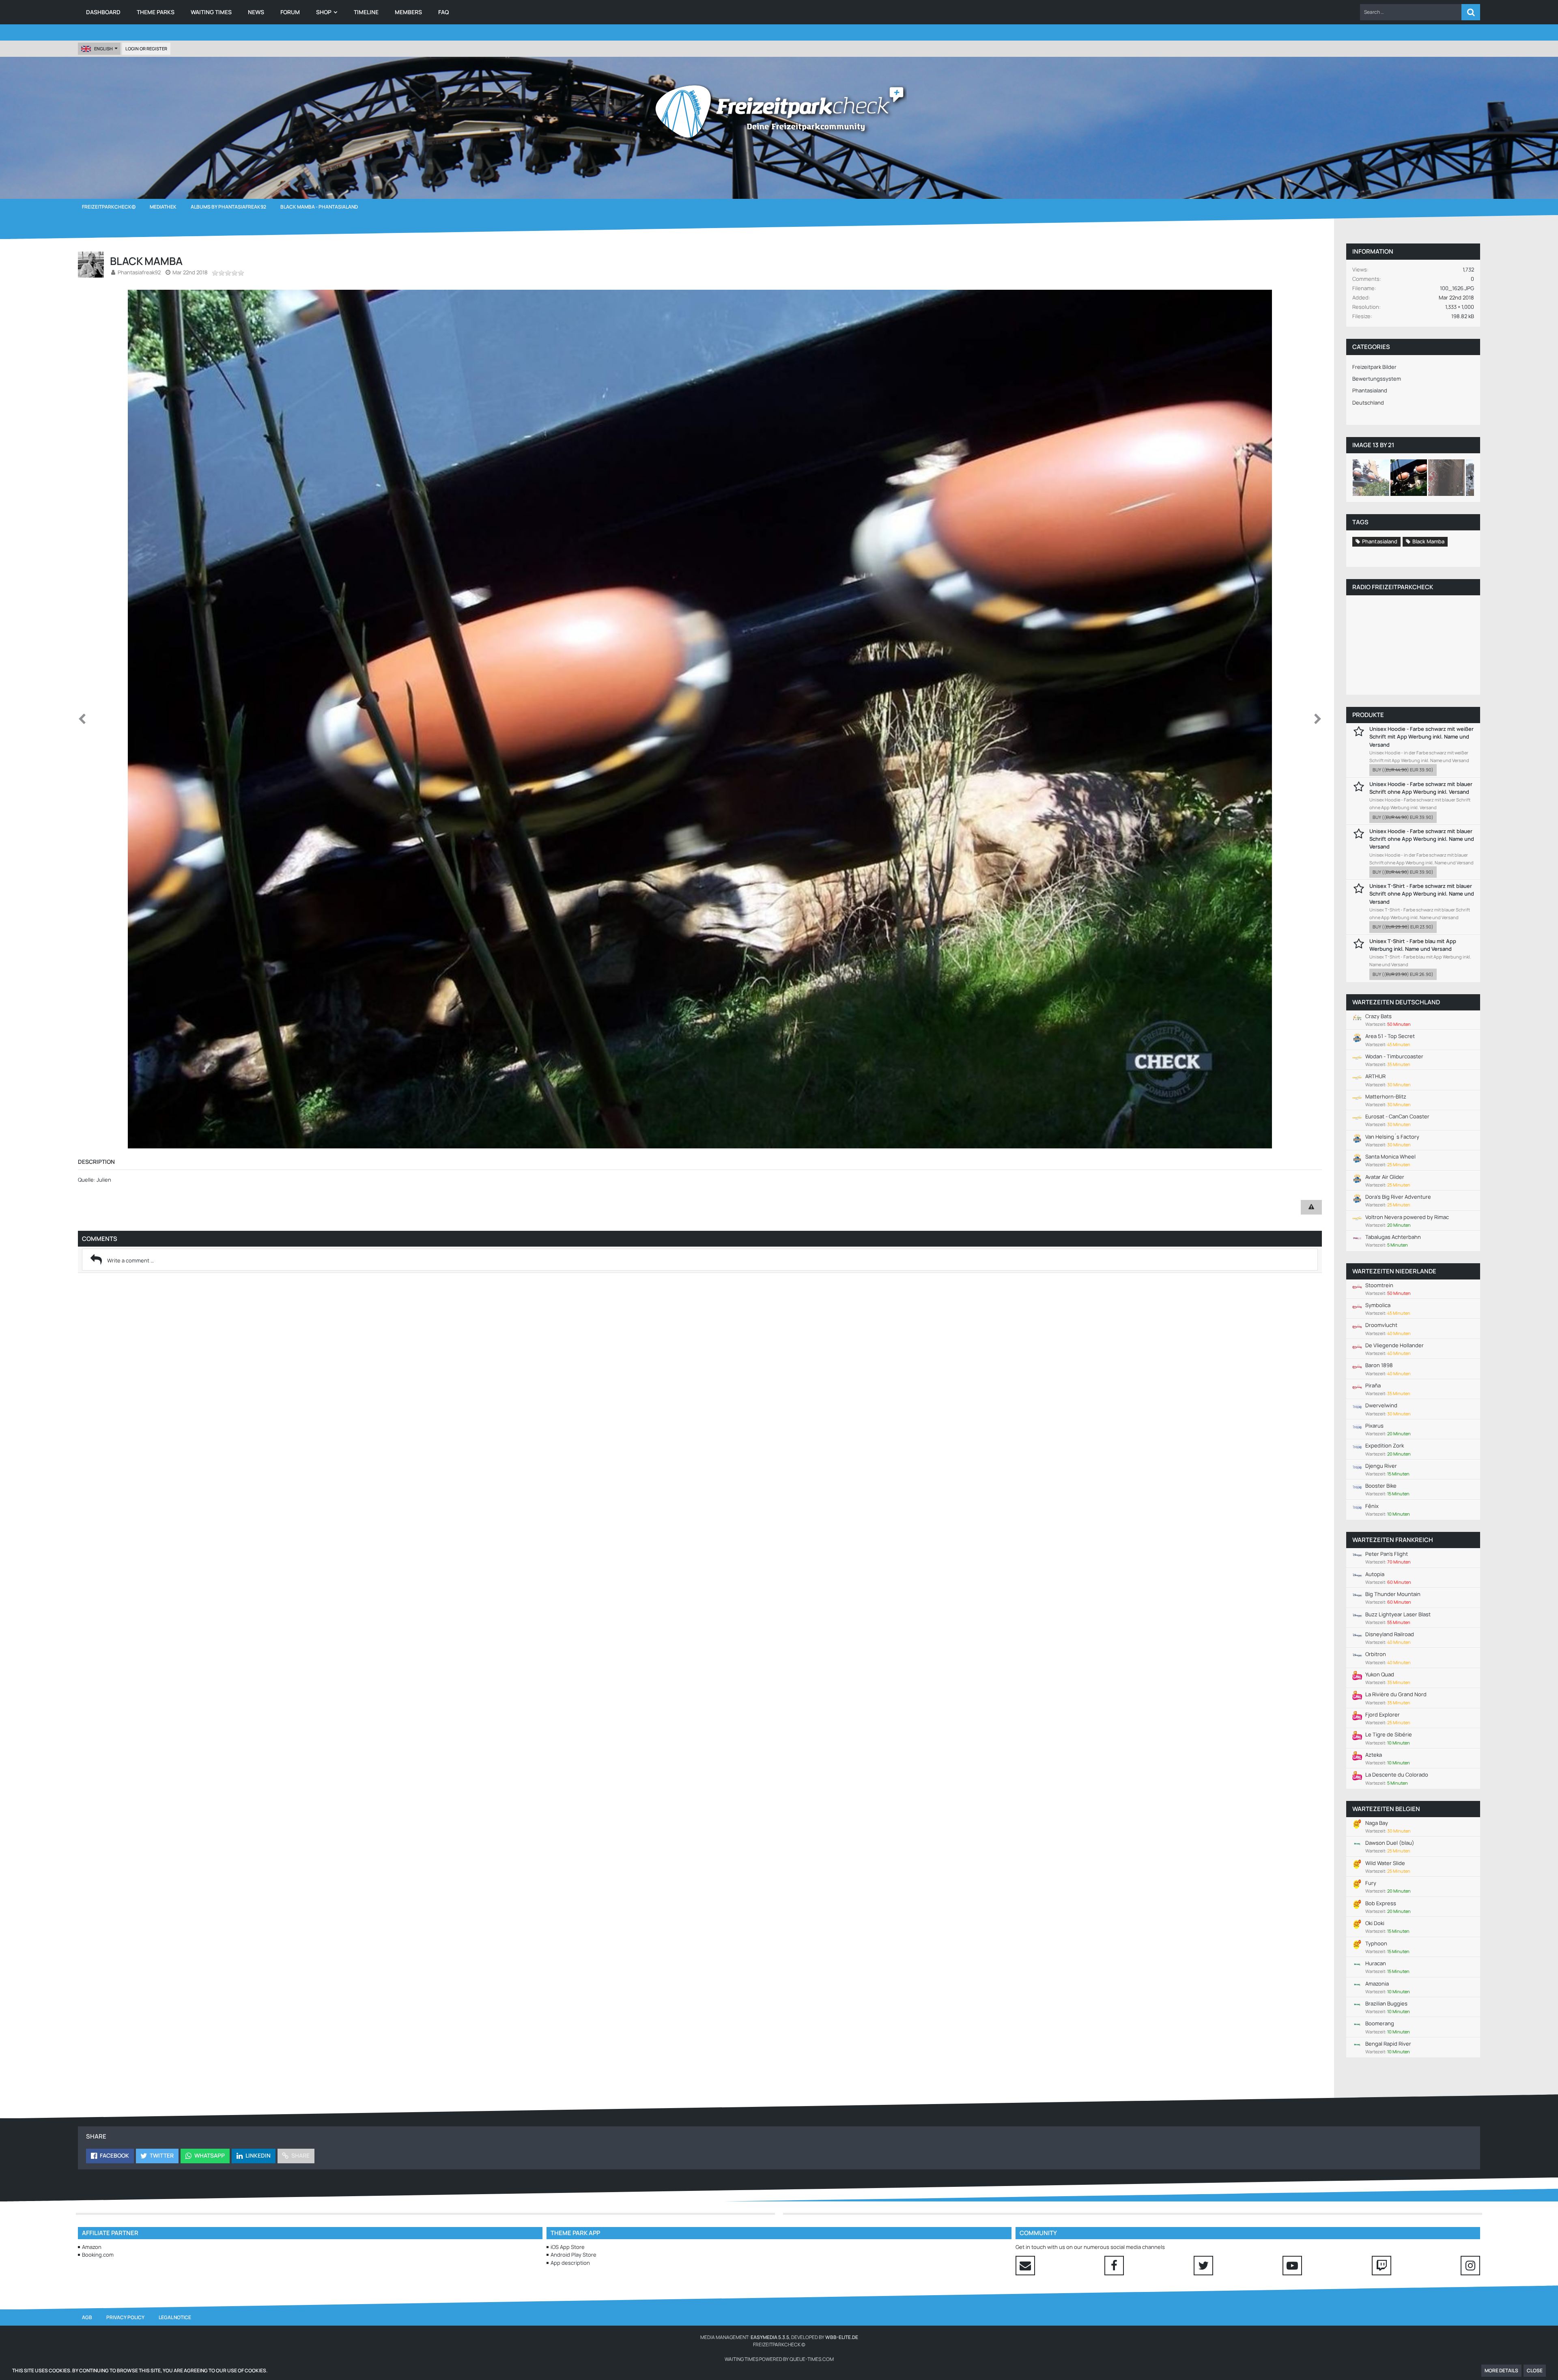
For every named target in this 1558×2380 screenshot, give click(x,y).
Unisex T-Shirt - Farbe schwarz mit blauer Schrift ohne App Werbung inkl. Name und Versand (1422, 894)
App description (570, 2263)
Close (1535, 2370)
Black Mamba (1428, 541)
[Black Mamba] (1371, 478)
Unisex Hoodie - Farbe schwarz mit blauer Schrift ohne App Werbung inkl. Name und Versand (1422, 839)
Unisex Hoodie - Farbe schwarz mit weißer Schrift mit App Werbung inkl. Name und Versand (1421, 737)
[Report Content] (1311, 1207)
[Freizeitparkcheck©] (779, 112)
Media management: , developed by (779, 2337)
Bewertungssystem (1377, 379)
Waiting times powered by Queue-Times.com (779, 2359)
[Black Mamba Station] (1446, 478)
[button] (1411, 12)
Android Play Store (573, 2255)
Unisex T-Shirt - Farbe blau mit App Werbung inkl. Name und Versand (1413, 945)
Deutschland (1368, 403)
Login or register (146, 48)
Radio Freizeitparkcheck (1393, 587)
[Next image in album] (1318, 719)
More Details (1501, 2370)
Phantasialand (1370, 390)
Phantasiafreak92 (139, 272)
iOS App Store (568, 2247)
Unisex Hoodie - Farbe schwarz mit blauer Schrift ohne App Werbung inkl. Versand (1421, 788)
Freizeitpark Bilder (1374, 367)
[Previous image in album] (82, 719)
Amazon (92, 2247)
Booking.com (98, 2255)
